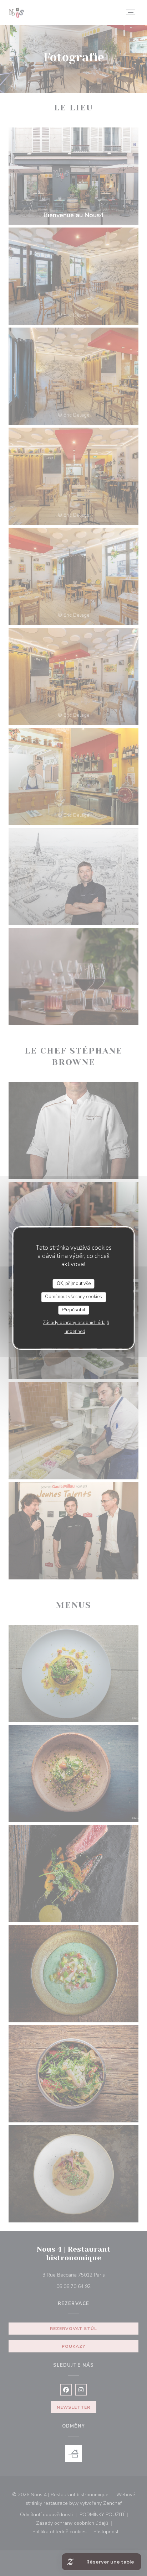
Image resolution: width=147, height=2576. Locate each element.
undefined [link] (75, 1332)
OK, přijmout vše (74, 1284)
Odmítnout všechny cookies (73, 1297)
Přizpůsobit (73, 1310)
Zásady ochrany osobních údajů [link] (76, 1323)
